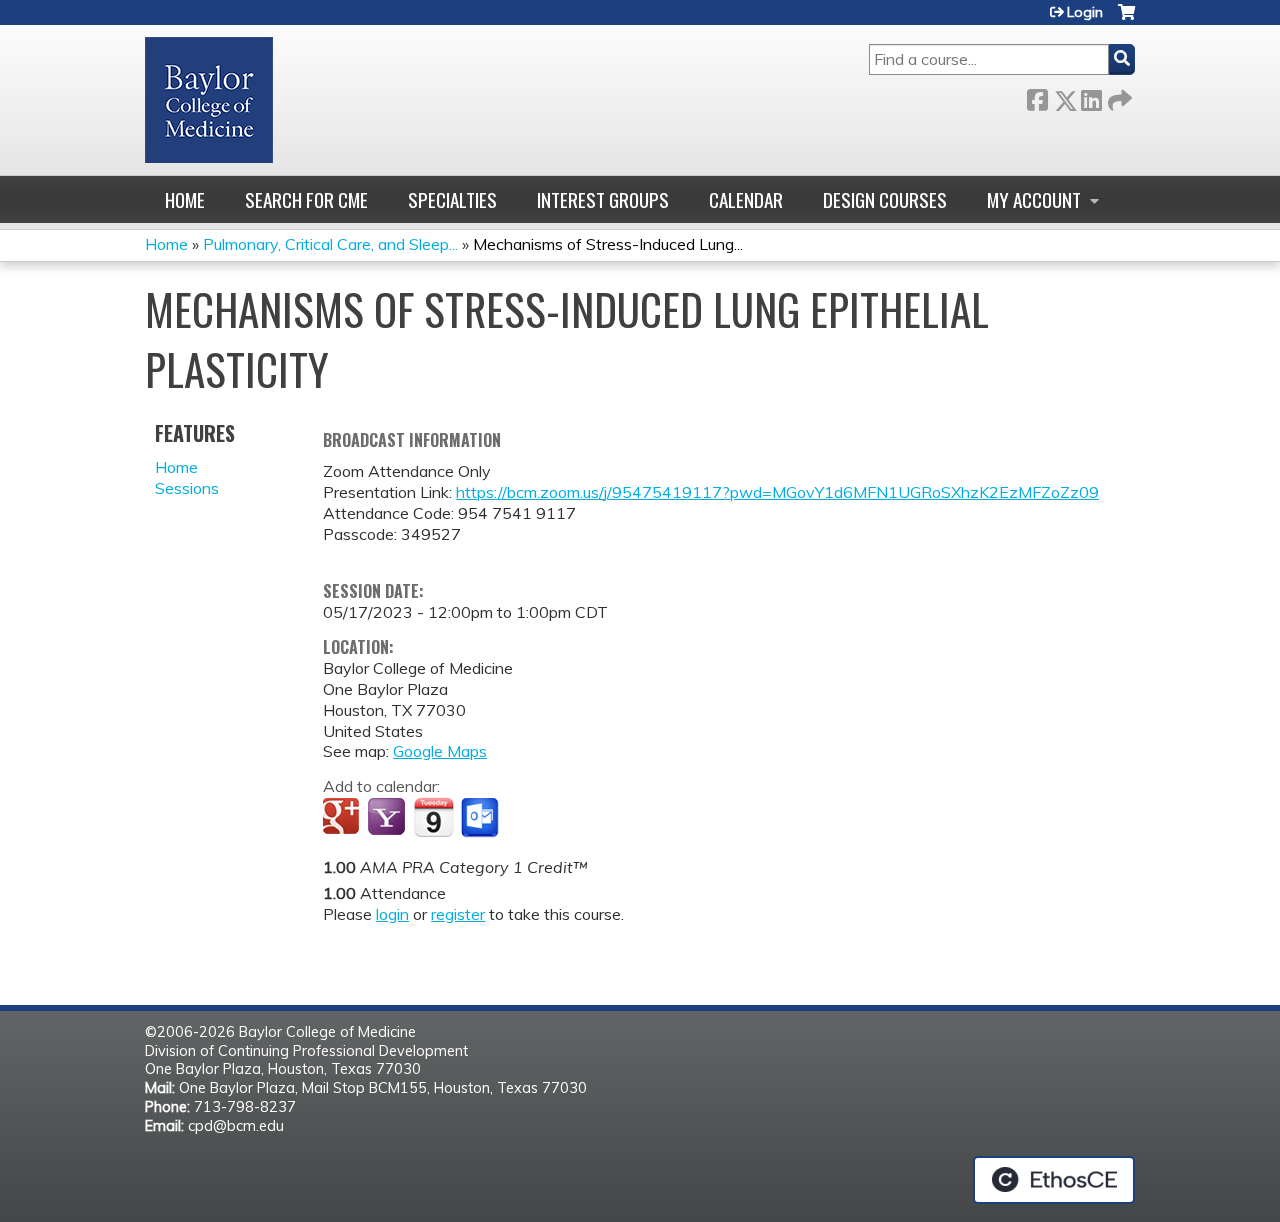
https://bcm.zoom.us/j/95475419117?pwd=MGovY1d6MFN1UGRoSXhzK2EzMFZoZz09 (777, 492)
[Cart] (1126, 19)
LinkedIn (1091, 96)
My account (1034, 199)
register (458, 914)
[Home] (209, 100)
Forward (1118, 96)
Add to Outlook (481, 818)
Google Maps (440, 751)
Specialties (452, 199)
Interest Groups (603, 199)
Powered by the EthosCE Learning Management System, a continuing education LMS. (1054, 1180)
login (392, 914)
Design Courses (885, 199)
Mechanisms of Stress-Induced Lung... (608, 244)
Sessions (187, 488)
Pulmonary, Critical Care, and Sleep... (330, 244)
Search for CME (306, 199)
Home (185, 199)
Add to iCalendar (433, 817)
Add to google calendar (343, 818)
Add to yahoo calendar (388, 818)
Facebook (1037, 96)
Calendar (746, 199)
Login (1085, 12)
